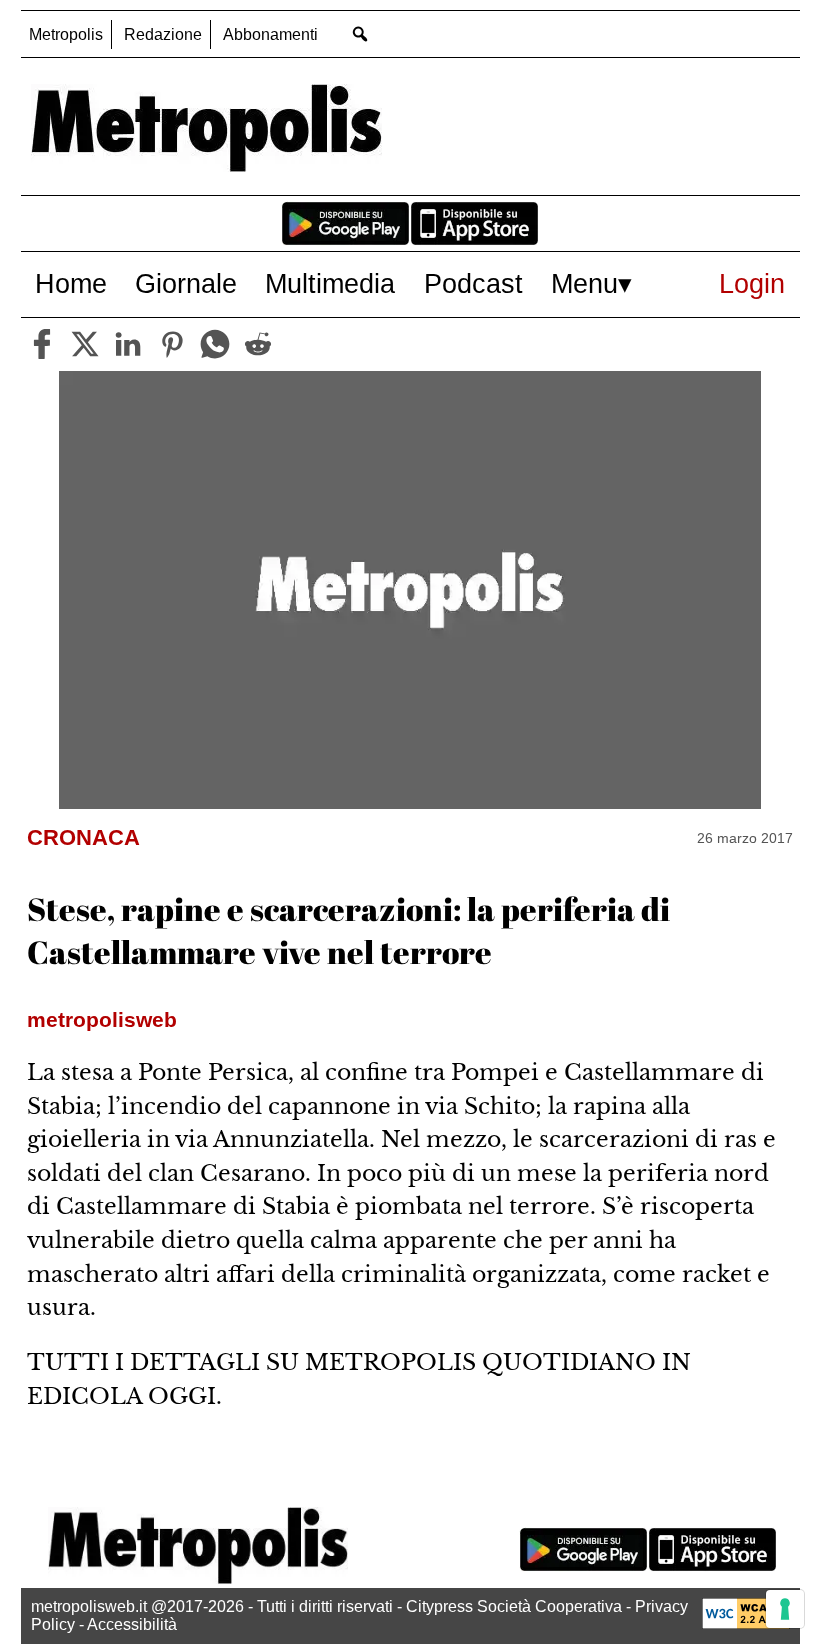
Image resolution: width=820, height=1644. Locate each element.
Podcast (473, 283)
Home (71, 283)
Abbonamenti (270, 34)
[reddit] (258, 344)
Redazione (163, 34)
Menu (584, 283)
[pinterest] (172, 344)
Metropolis (66, 34)
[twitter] (85, 344)
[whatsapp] (215, 344)
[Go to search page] (360, 33)
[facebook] (42, 344)
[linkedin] (128, 344)
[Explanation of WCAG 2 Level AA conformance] (746, 1623)
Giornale (186, 283)
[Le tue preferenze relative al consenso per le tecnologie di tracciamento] (785, 1609)
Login (752, 283)
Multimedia (330, 283)
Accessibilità (132, 1624)
